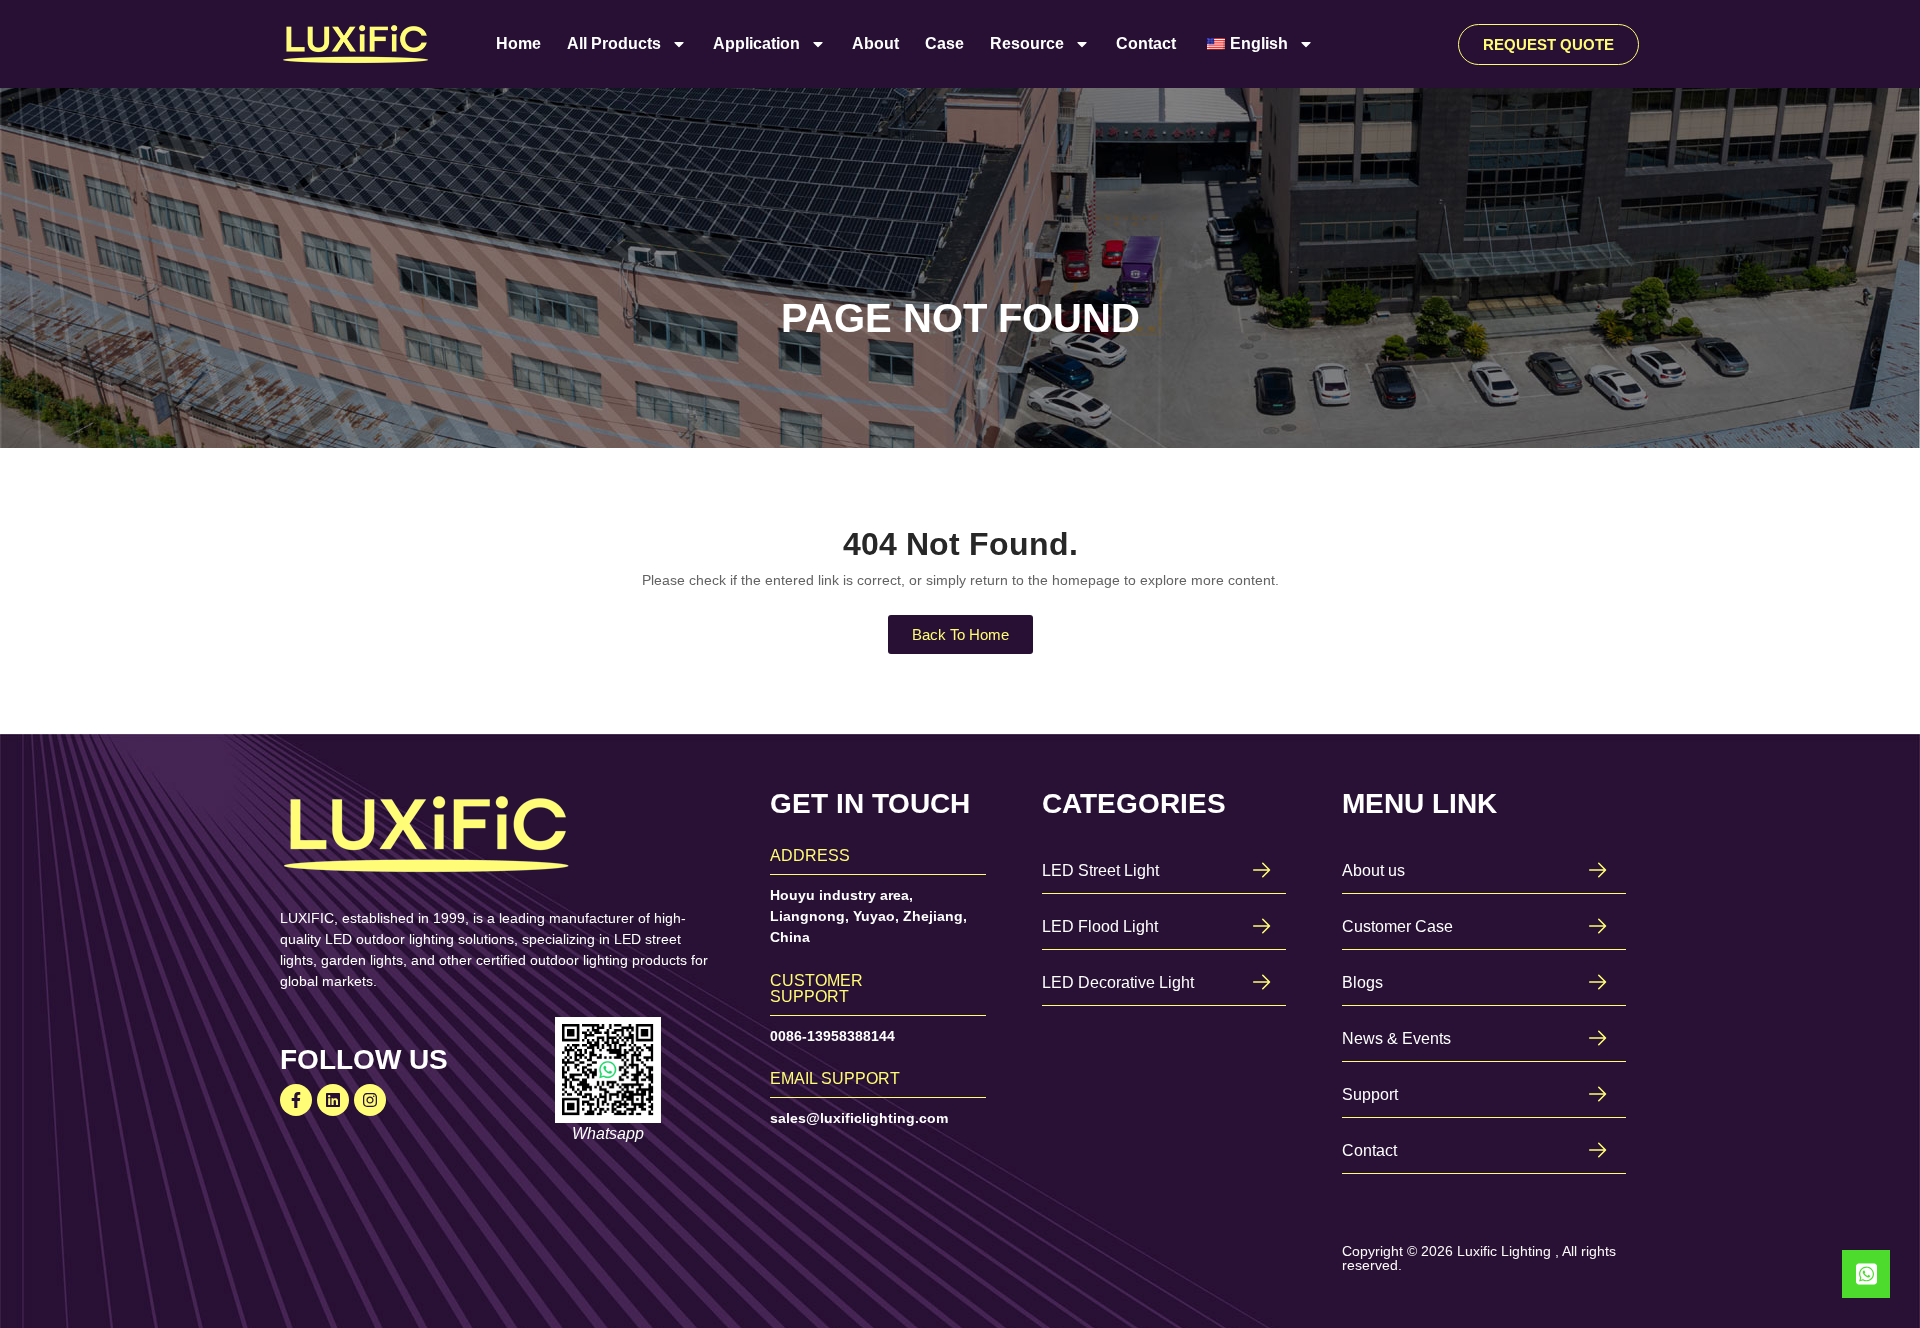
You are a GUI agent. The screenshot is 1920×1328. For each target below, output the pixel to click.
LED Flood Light (1100, 926)
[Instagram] (370, 1100)
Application (756, 43)
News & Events (1396, 1038)
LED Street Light (1100, 870)
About (875, 43)
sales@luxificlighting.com (859, 1118)
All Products (614, 43)
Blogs (1362, 982)
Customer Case (1397, 926)
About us (1373, 870)
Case (944, 43)
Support (1370, 1094)
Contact (1146, 43)
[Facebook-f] (296, 1100)
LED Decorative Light (1118, 982)
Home (518, 43)
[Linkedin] (333, 1100)
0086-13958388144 (832, 1036)
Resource (1027, 43)
